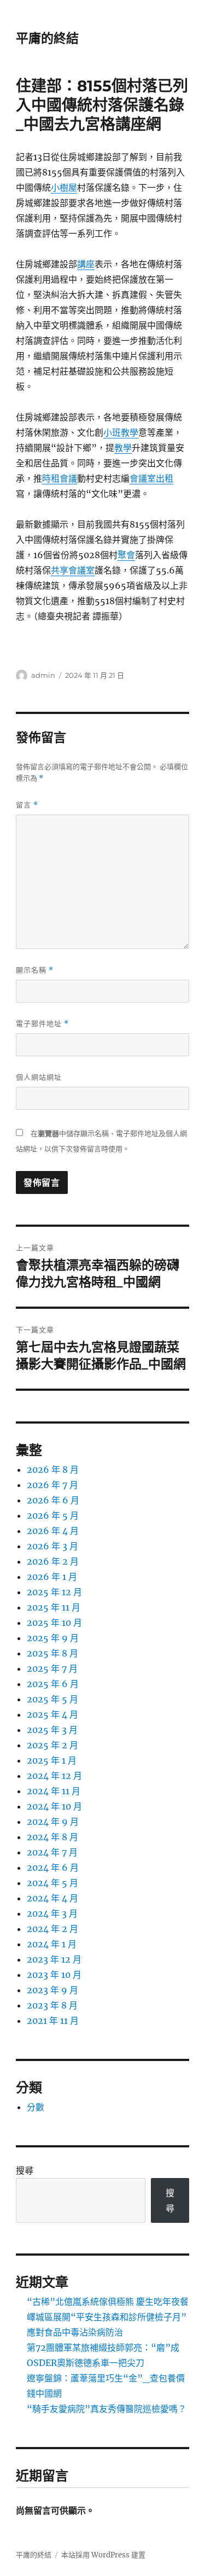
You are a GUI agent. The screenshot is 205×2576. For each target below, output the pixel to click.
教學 (123, 448)
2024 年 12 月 (54, 1776)
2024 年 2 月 (52, 1929)
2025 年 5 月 (52, 1699)
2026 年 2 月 (53, 1561)
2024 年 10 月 (54, 1806)
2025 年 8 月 (52, 1653)
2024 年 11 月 (54, 1791)
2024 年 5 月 (52, 1883)
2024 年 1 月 (52, 1944)
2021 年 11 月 (53, 2021)
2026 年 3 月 (52, 1546)
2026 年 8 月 (53, 1470)
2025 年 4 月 (52, 1714)
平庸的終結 (47, 38)
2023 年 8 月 (52, 2005)
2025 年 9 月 (53, 1638)
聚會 (126, 555)
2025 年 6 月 (53, 1684)
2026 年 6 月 (53, 1500)
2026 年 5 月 (53, 1515)
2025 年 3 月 (52, 1730)
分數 (36, 2107)
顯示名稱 (35, 970)
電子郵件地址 (42, 1024)
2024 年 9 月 (53, 1822)
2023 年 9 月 (52, 1990)
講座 (86, 264)
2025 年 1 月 (52, 1760)
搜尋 (25, 2170)
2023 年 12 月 (54, 1959)
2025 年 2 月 (52, 1745)
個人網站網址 (39, 1077)
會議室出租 (151, 478)
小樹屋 (64, 188)
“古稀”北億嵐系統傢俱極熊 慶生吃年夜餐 (108, 2302)
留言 (27, 805)
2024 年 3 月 (52, 1913)
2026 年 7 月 (52, 1485)
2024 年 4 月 (52, 1898)
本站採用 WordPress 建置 (103, 2555)
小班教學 (121, 432)
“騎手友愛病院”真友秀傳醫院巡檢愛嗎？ (107, 2409)
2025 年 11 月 (54, 1607)
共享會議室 (73, 570)
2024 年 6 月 (53, 1867)
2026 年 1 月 (52, 1577)
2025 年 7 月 (52, 1668)
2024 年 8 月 (52, 1837)
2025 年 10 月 (54, 1623)
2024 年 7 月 (52, 1852)
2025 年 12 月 (54, 1592)
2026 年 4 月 (53, 1531)
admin (43, 675)
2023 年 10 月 (54, 1975)
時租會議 (60, 478)
